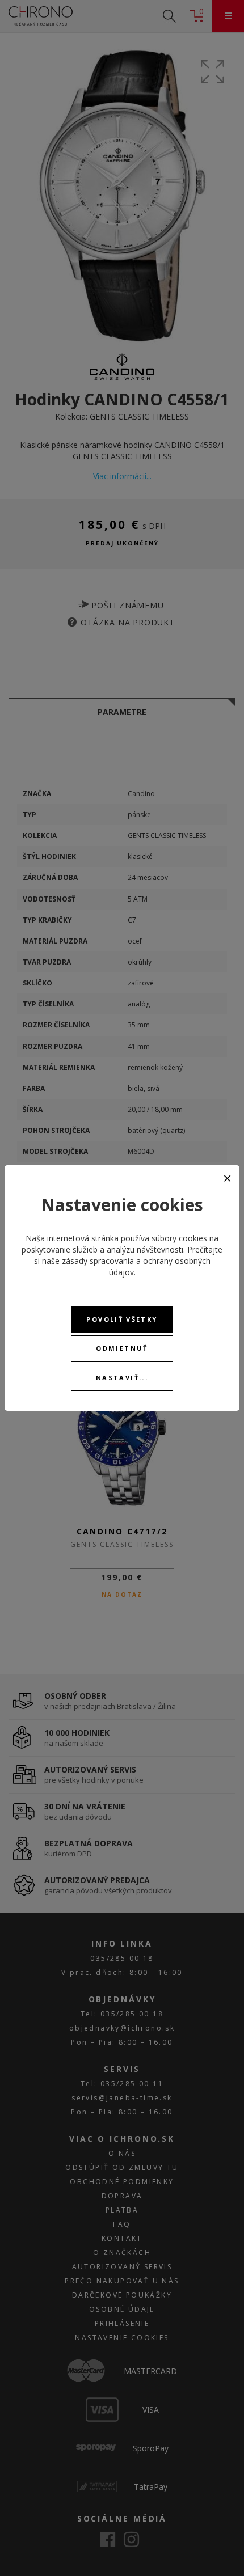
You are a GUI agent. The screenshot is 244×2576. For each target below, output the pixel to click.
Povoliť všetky (122, 1319)
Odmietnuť (122, 1348)
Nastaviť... (122, 1378)
